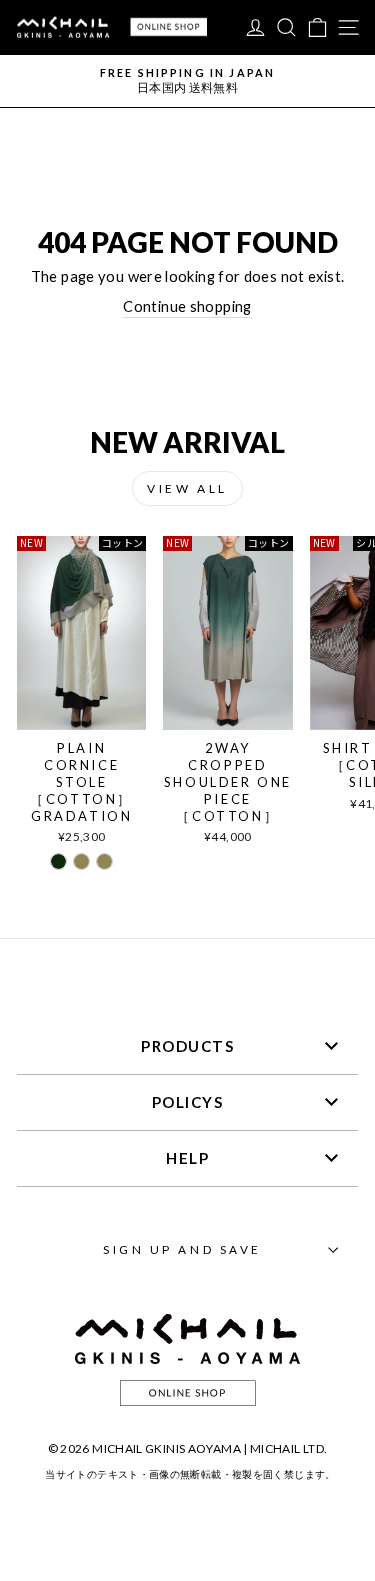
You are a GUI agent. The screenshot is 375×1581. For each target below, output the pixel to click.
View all (187, 488)
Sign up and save (182, 1249)
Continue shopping (187, 306)
